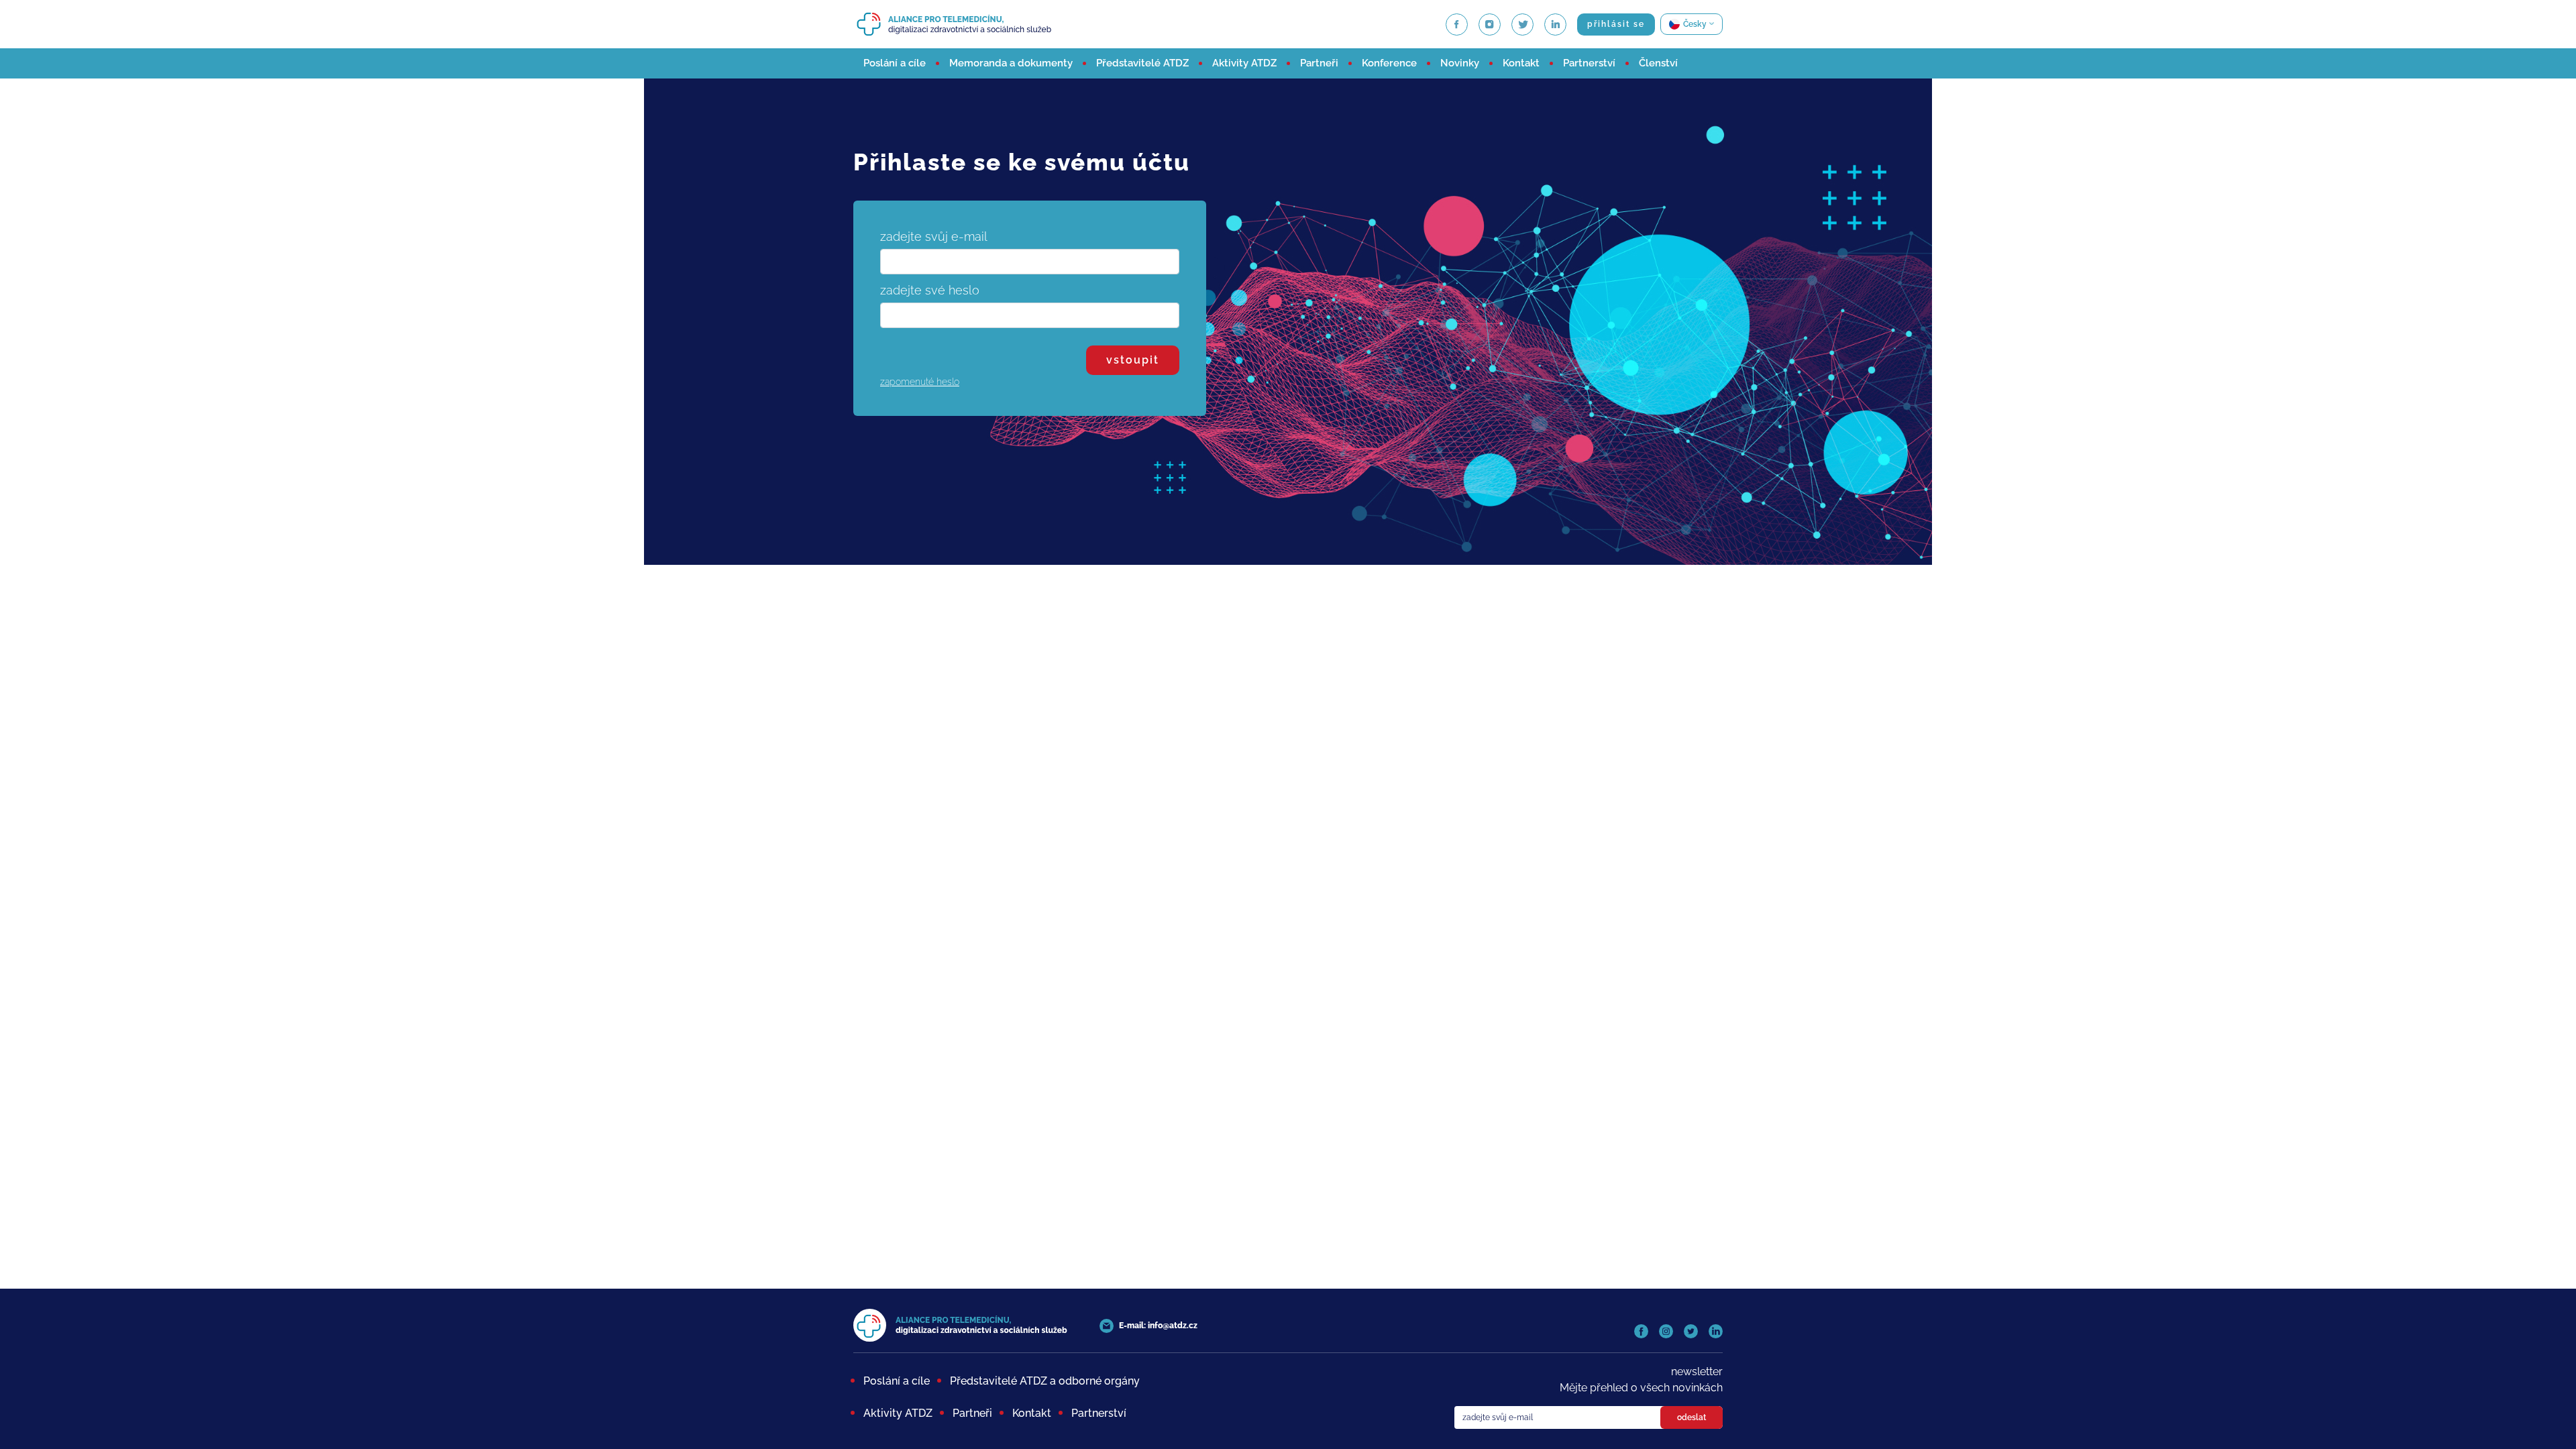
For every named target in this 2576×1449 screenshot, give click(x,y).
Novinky (1460, 63)
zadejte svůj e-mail (934, 236)
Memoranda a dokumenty (1011, 63)
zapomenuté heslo (920, 382)
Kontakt (1521, 63)
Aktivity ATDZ (1244, 63)
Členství (1658, 63)
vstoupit (1133, 360)
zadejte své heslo (930, 290)
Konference (1389, 63)
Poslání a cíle (895, 63)
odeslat (1692, 1417)
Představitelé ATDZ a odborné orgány (1045, 1381)
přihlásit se (1616, 24)
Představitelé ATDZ (1142, 63)
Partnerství (1589, 63)
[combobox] (1692, 24)
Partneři (1319, 63)
